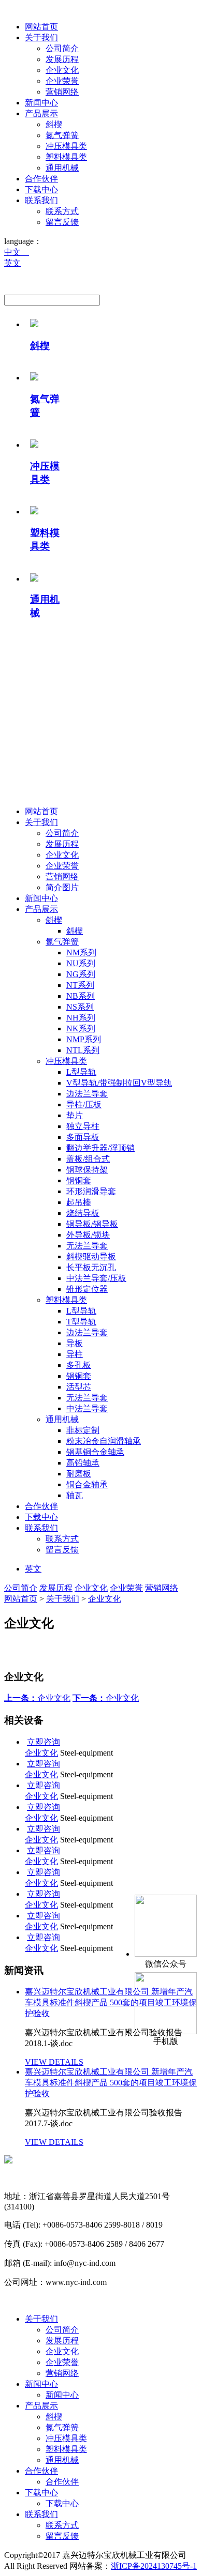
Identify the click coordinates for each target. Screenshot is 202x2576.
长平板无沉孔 (91, 1267)
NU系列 (81, 963)
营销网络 (62, 92)
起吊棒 (79, 1202)
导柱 (75, 1354)
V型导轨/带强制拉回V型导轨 (119, 1083)
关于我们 (41, 37)
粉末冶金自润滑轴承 (104, 1441)
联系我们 (41, 200)
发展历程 (62, 59)
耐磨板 (79, 1474)
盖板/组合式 (88, 1159)
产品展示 (41, 113)
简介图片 (62, 887)
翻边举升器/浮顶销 (100, 1148)
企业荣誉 (62, 81)
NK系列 (81, 1028)
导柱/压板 (84, 1104)
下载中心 (41, 189)
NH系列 (81, 1018)
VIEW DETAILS (54, 2062)
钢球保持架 (87, 1170)
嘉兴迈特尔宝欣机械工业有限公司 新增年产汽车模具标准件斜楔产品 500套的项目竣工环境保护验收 (111, 2083)
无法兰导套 (87, 1246)
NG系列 (81, 974)
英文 (12, 263)
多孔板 (79, 1365)
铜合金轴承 (87, 1484)
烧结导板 (83, 1213)
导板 (75, 1343)
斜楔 (54, 124)
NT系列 (80, 985)
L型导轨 (81, 1072)
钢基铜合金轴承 (95, 1452)
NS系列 (80, 1007)
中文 (17, 252)
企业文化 (62, 70)
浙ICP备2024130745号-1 (154, 2566)
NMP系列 (84, 1039)
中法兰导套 (87, 1408)
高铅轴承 (83, 1463)
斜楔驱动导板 (91, 1256)
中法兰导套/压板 (96, 1278)
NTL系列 (83, 1050)
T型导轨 (81, 1322)
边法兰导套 (87, 1094)
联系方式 (62, 211)
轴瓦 (75, 1495)
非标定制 (83, 1430)
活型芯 (79, 1387)
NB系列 (81, 996)
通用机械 (62, 168)
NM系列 (81, 952)
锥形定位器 (87, 1289)
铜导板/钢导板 (92, 1224)
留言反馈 (62, 222)
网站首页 (41, 27)
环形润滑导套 (91, 1191)
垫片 (75, 1115)
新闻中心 (41, 103)
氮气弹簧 (62, 135)
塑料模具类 (66, 157)
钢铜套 (79, 1180)
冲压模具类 (66, 146)
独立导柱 (83, 1126)
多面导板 (83, 1137)
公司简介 (62, 48)
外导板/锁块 (88, 1235)
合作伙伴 (41, 179)
